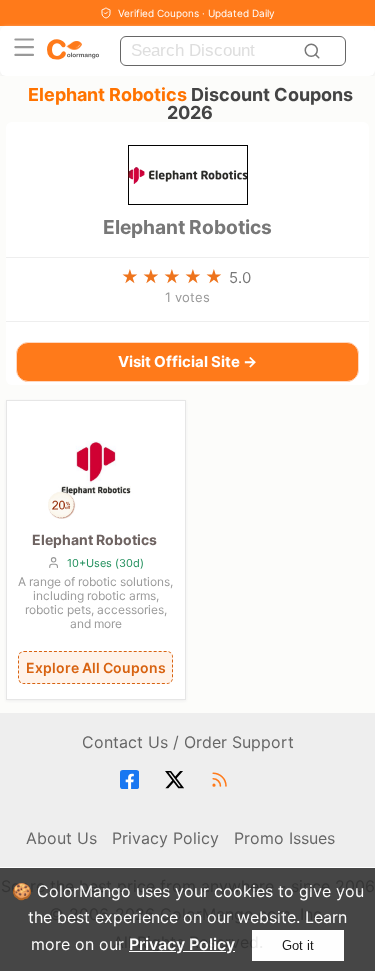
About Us (61, 838)
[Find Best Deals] (315, 51)
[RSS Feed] (222, 780)
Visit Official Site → (187, 361)
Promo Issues (284, 838)
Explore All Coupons (96, 667)
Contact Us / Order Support (188, 742)
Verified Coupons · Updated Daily (196, 13)
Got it (298, 945)
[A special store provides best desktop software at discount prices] (73, 50)
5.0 (240, 277)
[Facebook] (132, 780)
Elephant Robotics (187, 227)
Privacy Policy (182, 944)
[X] (177, 780)
